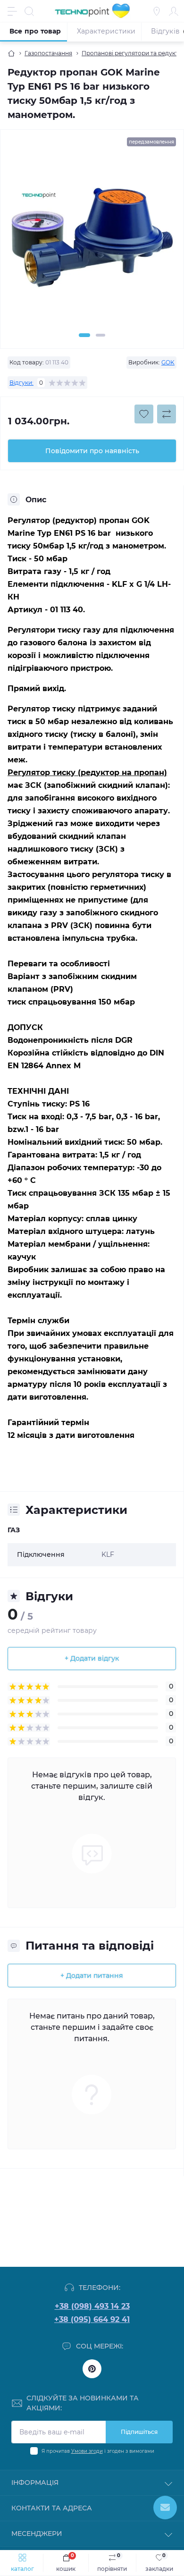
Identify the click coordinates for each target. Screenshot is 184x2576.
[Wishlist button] (144, 414)
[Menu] (12, 11)
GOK (168, 362)
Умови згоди (87, 2451)
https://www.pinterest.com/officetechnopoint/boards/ (92, 2369)
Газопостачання (48, 53)
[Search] (29, 11)
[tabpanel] (92, 242)
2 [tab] (100, 335)
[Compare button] (167, 414)
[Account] (174, 11)
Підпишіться (139, 2432)
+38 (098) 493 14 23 (92, 2306)
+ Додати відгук (92, 1658)
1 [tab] (84, 335)
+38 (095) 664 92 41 (92, 2319)
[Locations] (157, 11)
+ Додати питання (92, 1976)
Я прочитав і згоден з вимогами (98, 2451)
